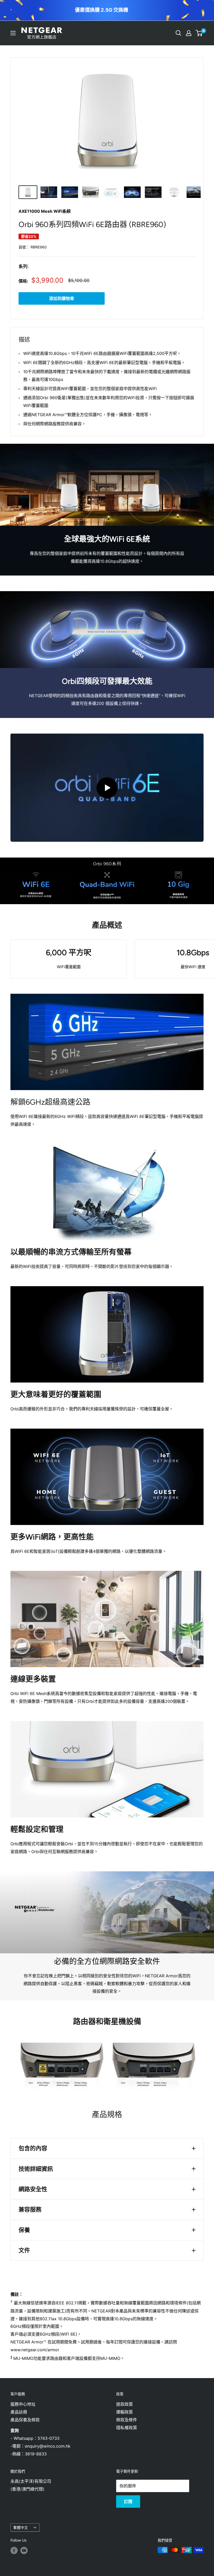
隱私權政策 (127, 2428)
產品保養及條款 (25, 2420)
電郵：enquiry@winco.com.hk (41, 2446)
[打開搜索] (179, 33)
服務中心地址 (23, 2404)
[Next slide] (155, 10)
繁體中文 (21, 2528)
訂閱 (128, 2502)
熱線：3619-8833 (29, 2454)
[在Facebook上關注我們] (14, 2550)
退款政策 (124, 2404)
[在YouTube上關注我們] (24, 2550)
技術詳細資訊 (36, 2169)
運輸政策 (124, 2412)
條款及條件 (127, 2420)
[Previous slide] (150, 10)
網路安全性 (33, 2189)
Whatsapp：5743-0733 (37, 2438)
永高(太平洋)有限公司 (31, 2481)
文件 (24, 2250)
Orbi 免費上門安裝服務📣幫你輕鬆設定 (102, 10)
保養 (24, 2230)
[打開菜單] (13, 33)
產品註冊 (19, 2412)
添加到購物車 (62, 298)
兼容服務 (30, 2209)
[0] (199, 33)
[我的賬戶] (189, 33)
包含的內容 (33, 2148)
